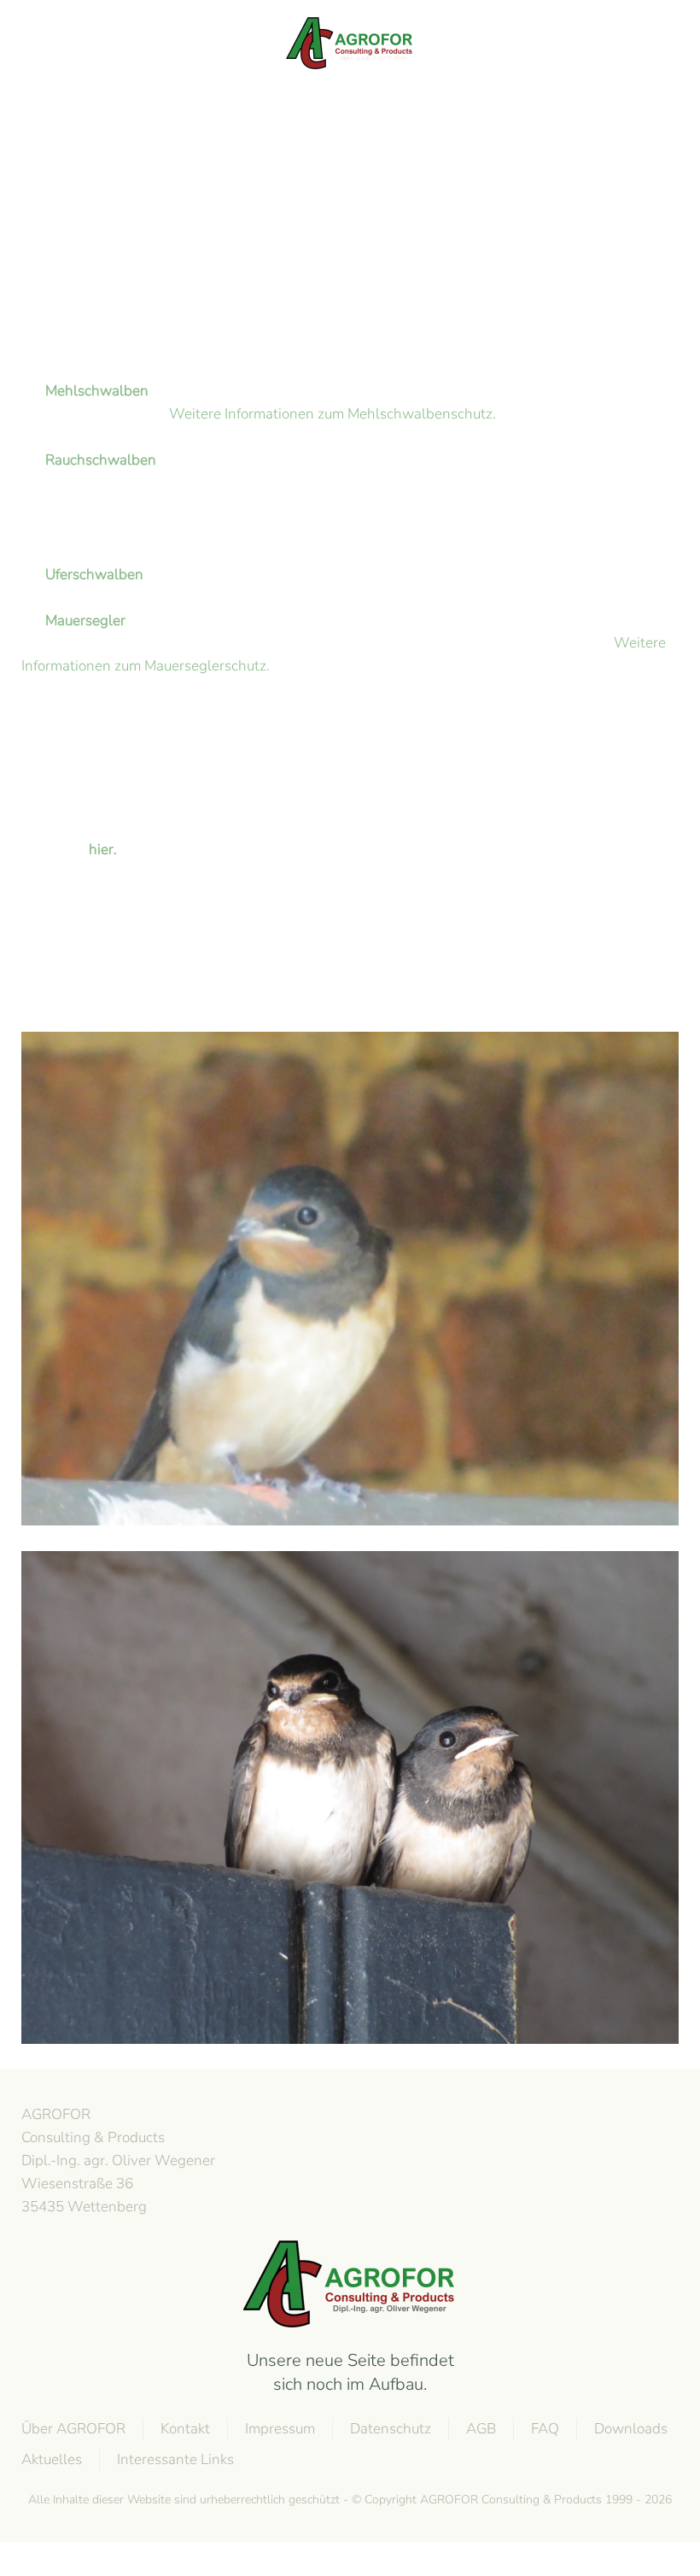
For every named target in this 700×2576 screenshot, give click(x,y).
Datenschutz (391, 2429)
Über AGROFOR (73, 2429)
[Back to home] (350, 43)
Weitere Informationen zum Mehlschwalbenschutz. (332, 414)
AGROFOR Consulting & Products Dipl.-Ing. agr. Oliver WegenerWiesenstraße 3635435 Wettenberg (118, 2160)
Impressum (280, 2429)
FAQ (545, 2429)
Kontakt (185, 2429)
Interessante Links (175, 2459)
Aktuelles (52, 2459)
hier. (103, 849)
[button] (30, 43)
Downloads (631, 2429)
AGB (481, 2429)
